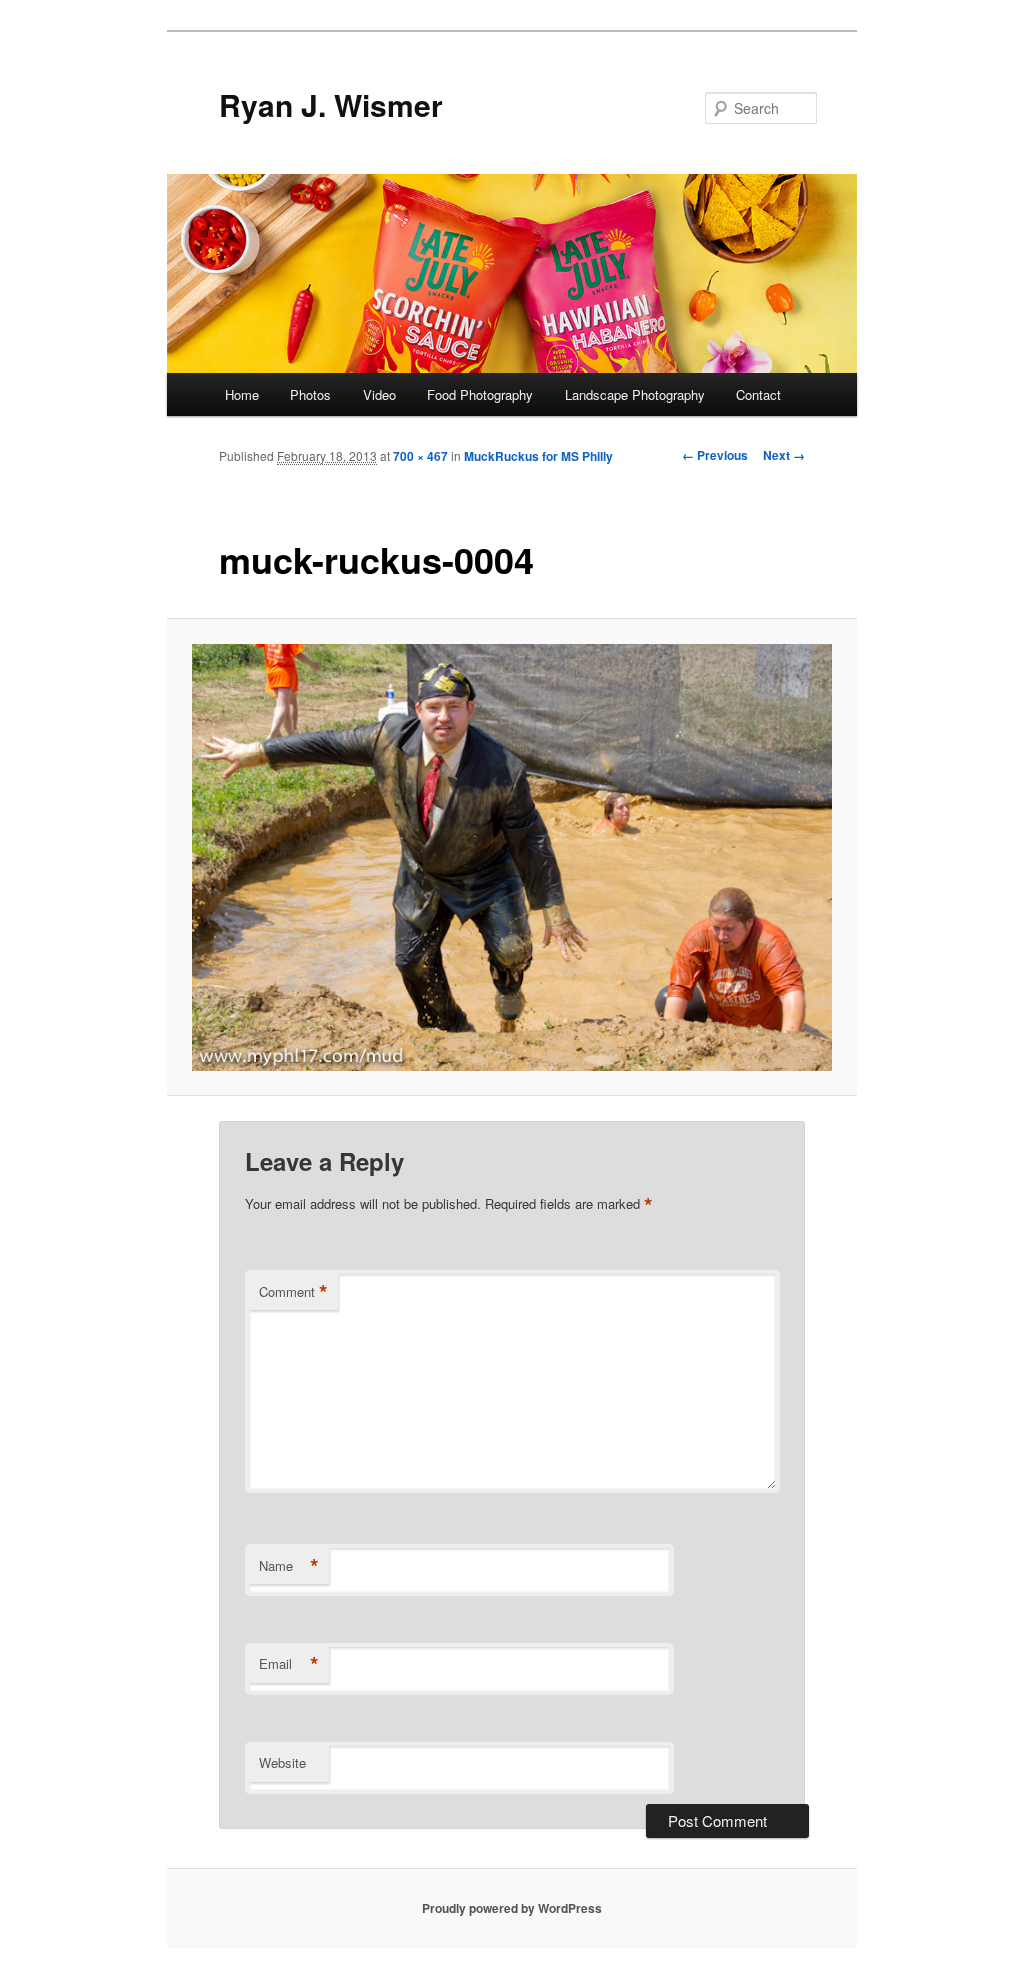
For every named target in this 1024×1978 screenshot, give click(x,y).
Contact (758, 394)
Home (242, 394)
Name (289, 1566)
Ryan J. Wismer (331, 104)
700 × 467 (420, 456)
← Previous (715, 455)
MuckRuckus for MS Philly (538, 456)
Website (282, 1762)
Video (379, 394)
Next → (784, 455)
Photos (310, 394)
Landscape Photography (635, 394)
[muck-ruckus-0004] (512, 857)
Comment (293, 1292)
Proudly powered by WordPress (512, 1908)
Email (289, 1664)
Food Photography (480, 394)
